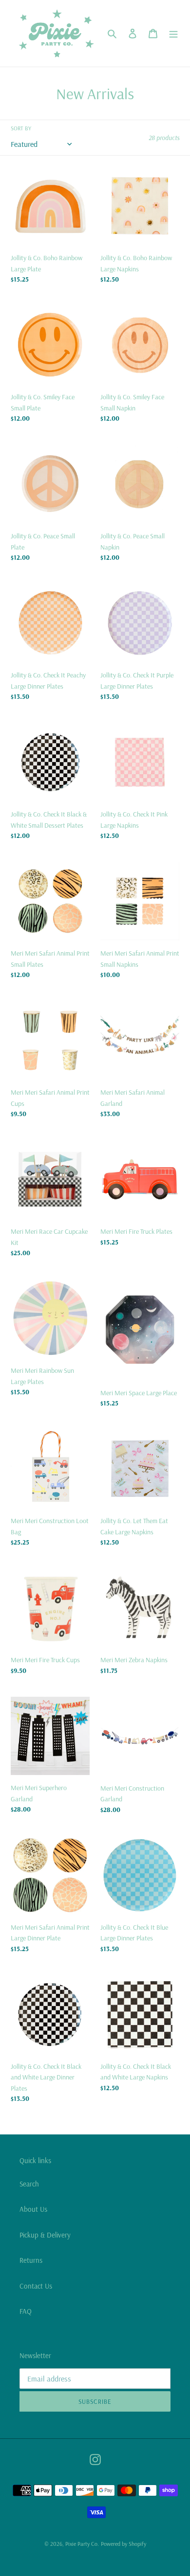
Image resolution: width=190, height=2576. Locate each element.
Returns (31, 2260)
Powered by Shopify (123, 2544)
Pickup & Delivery (45, 2235)
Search (29, 2184)
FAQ (26, 2311)
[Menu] (173, 33)
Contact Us (36, 2286)
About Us (33, 2209)
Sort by (21, 128)
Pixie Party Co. (82, 2544)
